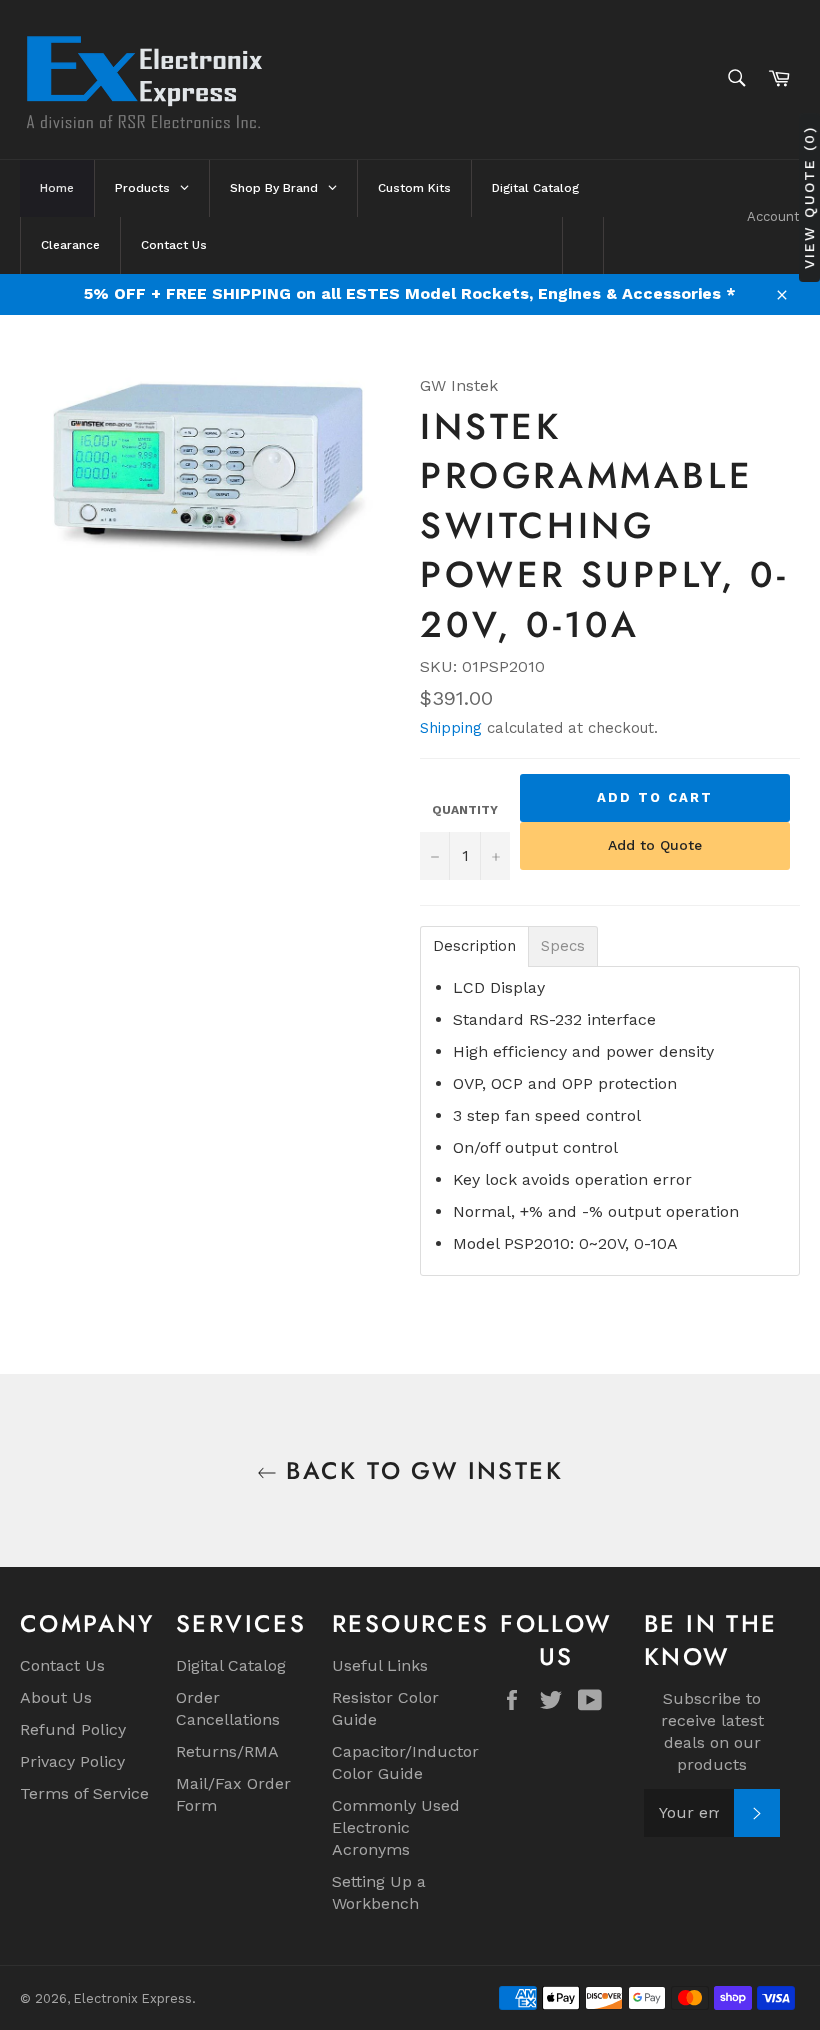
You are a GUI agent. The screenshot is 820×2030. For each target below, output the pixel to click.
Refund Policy (73, 1729)
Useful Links (380, 1665)
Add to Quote (655, 845)
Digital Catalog (231, 1665)
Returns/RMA (227, 1751)
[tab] (474, 946)
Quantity (465, 810)
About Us (56, 1697)
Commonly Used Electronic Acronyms (396, 1827)
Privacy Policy (72, 1761)
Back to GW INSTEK (420, 1470)
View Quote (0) (809, 196)
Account (773, 216)
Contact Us (62, 1665)
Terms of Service (84, 1793)
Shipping (451, 728)
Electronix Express (133, 1998)
